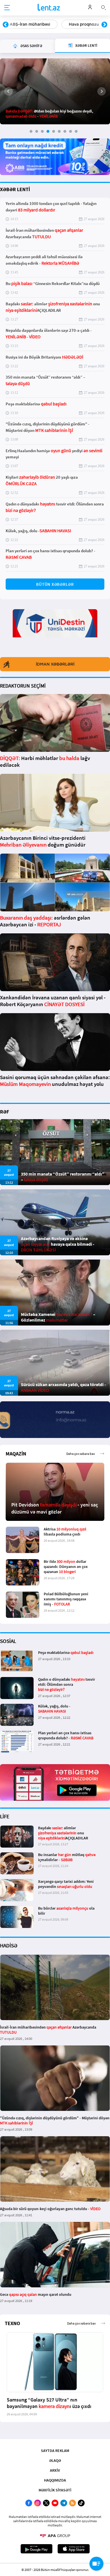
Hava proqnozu (25, 24)
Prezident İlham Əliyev (80, 24)
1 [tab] (31, 131)
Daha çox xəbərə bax (81, 1454)
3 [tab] (42, 131)
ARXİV (55, 2470)
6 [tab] (59, 131)
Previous (6, 25)
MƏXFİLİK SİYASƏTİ (55, 2490)
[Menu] (7, 8)
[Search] (104, 7)
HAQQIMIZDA (55, 2480)
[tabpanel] (55, 91)
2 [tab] (37, 131)
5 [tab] (54, 131)
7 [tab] (65, 131)
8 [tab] (71, 131)
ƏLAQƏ (55, 2460)
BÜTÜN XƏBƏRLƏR (55, 584)
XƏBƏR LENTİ (15, 189)
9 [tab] (76, 131)
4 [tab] (48, 131)
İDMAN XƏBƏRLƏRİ (55, 664)
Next (104, 25)
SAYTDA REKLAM (55, 2451)
